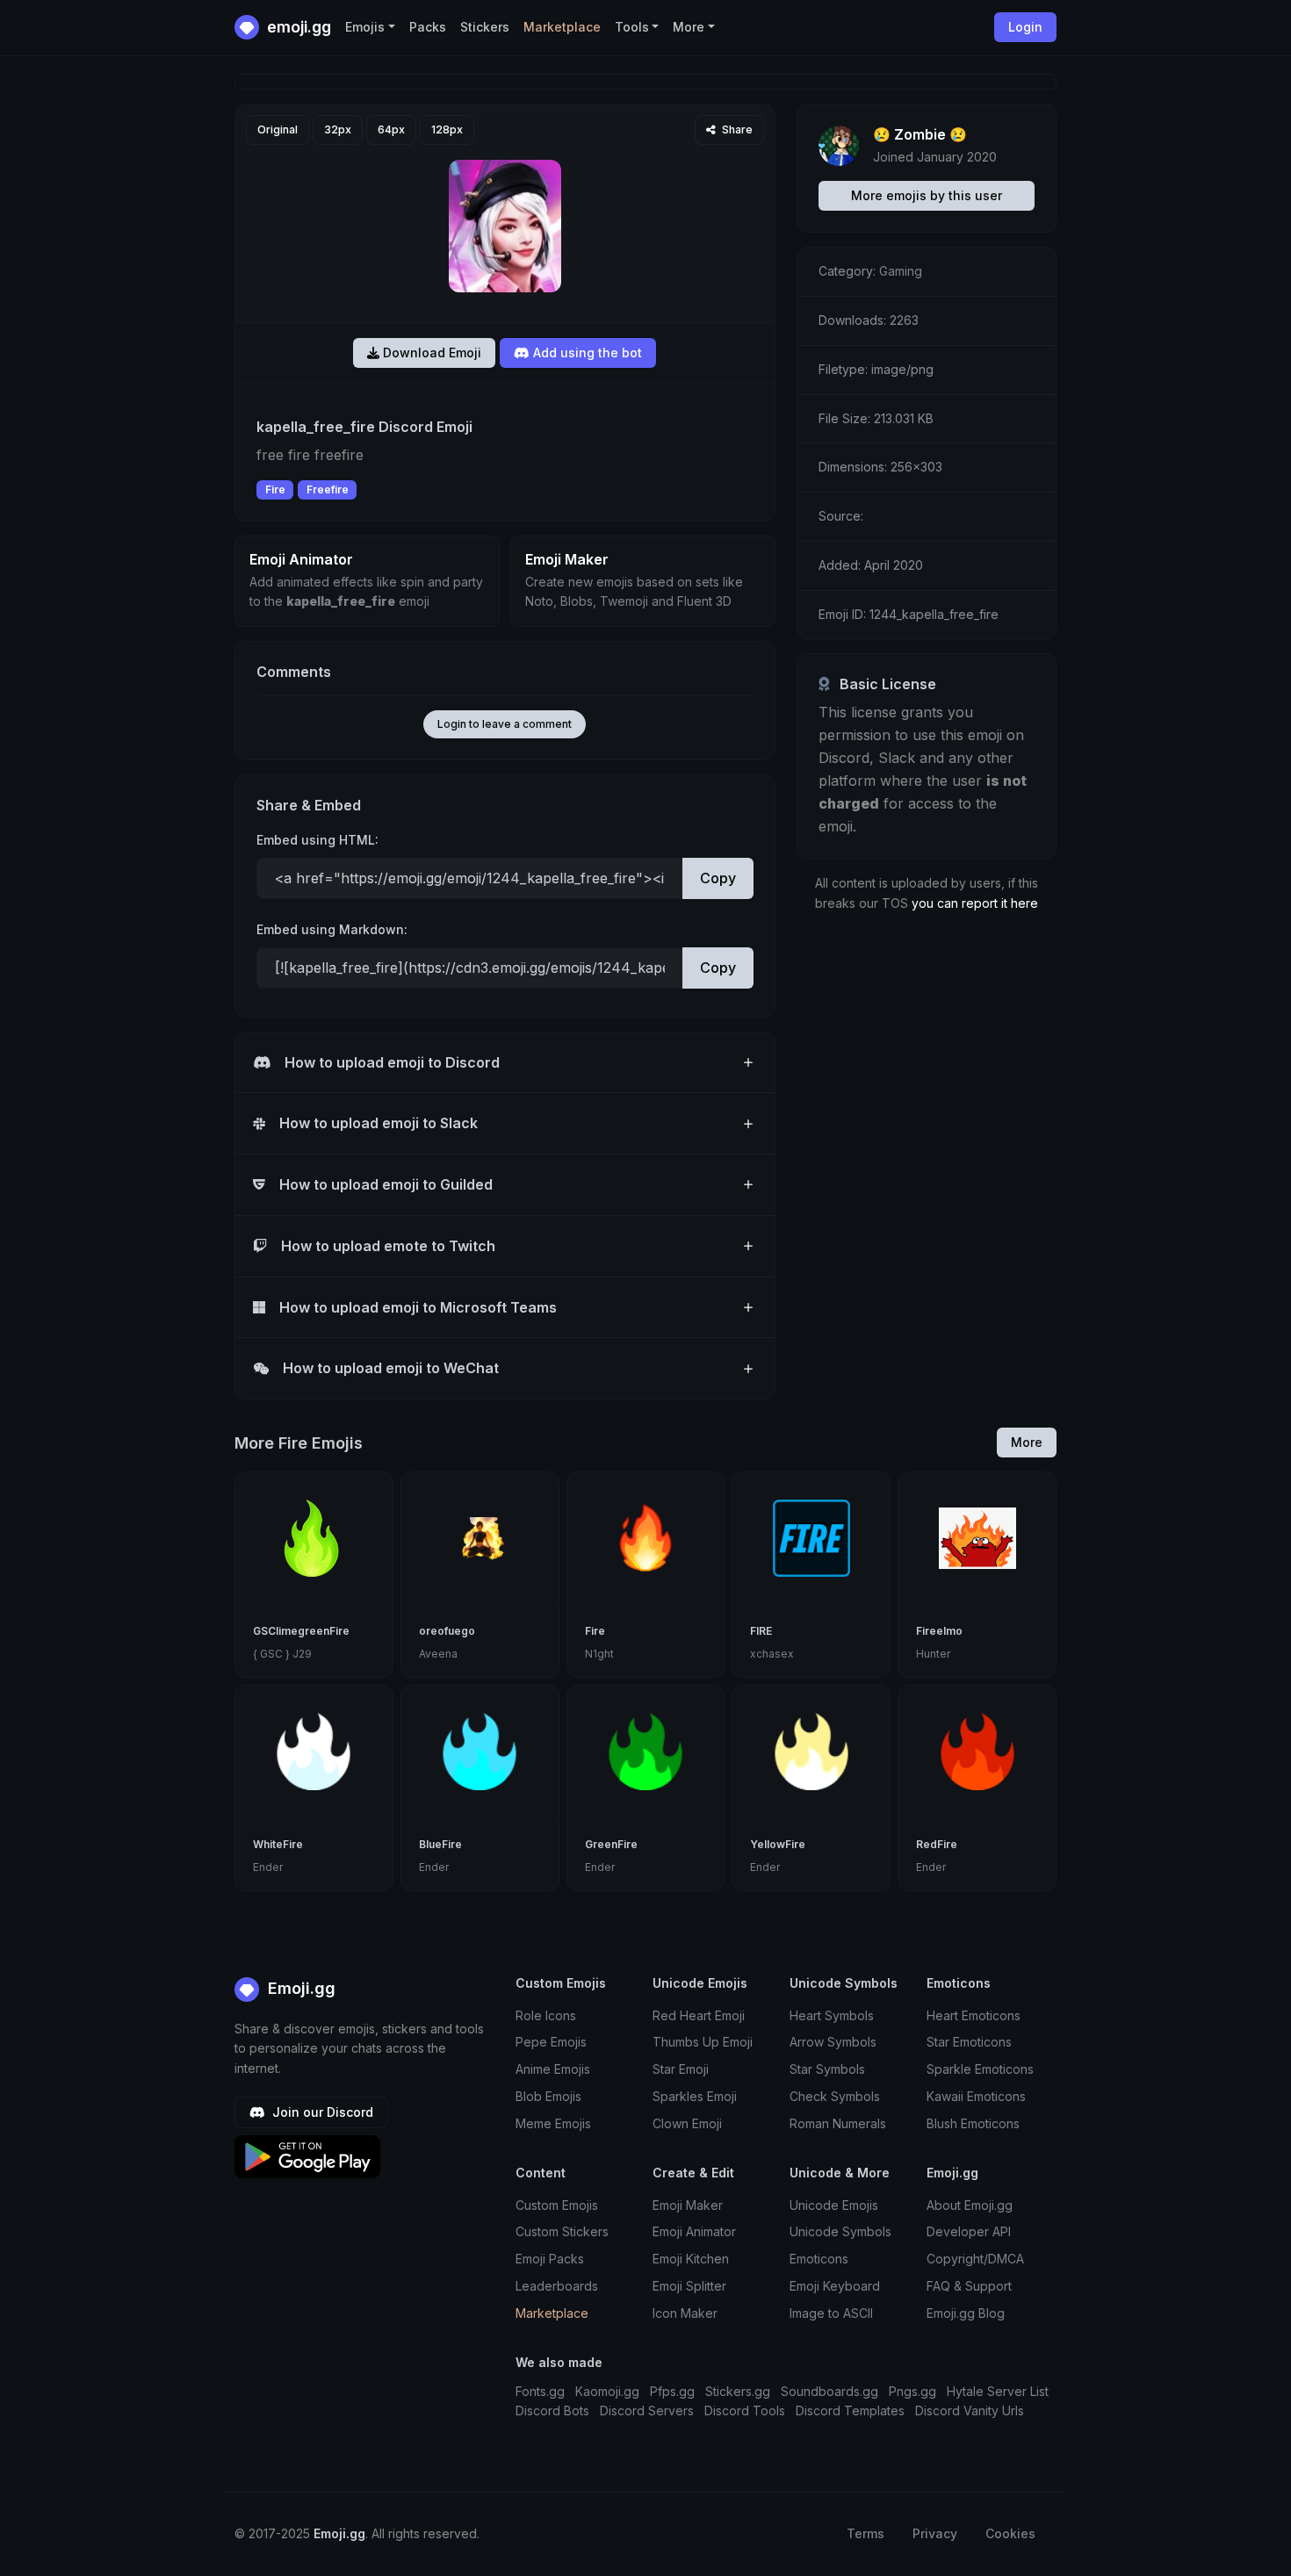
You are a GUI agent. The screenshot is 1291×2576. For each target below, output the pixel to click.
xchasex (772, 1654)
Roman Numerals (838, 2123)
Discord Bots (552, 2411)
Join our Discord (321, 2112)
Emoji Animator (694, 2231)
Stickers (485, 27)
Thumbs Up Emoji (703, 2042)
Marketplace (562, 27)
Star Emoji (681, 2069)
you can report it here (975, 903)
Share (736, 130)
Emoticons (819, 2259)
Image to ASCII (831, 2313)
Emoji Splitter (689, 2286)
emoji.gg (297, 27)
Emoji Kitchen (691, 2259)
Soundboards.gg (829, 2391)
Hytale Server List (998, 2391)
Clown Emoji (687, 2123)
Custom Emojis (557, 2205)
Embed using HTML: (317, 840)
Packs (428, 27)
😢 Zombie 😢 (920, 134)
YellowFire (778, 1844)
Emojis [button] (365, 27)
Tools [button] (632, 27)
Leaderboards (557, 2286)
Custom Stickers (562, 2231)
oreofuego (447, 1631)
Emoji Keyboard (835, 2286)
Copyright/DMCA (975, 2259)
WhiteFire (278, 1844)
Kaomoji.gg (607, 2391)
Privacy (935, 2533)
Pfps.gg (672, 2391)
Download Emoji (430, 353)
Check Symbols (835, 2096)
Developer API (969, 2231)
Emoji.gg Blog (966, 2313)
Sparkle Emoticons (980, 2069)
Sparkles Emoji (695, 2096)
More (1027, 1442)
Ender (268, 1867)
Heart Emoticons (974, 2015)
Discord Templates (850, 2411)
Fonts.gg (540, 2391)
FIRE (761, 1631)
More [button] (689, 27)
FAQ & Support (969, 2286)
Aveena (438, 1654)
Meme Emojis (553, 2123)
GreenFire (611, 1844)
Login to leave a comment (505, 724)
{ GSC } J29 (282, 1654)
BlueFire (440, 1844)
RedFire (937, 1844)
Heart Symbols (832, 2015)
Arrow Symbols (833, 2042)
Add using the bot (586, 353)
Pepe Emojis (551, 2042)
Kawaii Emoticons (976, 2096)
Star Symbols (827, 2069)
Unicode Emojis (834, 2205)
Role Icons (546, 2015)
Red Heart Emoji (699, 2015)
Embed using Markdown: (332, 929)
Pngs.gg (912, 2391)
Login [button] (1025, 27)
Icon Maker (685, 2313)
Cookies (1010, 2533)
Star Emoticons (969, 2042)
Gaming (901, 271)
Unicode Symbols (840, 2231)
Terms (865, 2533)
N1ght (599, 1654)
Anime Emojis (553, 2069)
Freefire (328, 489)
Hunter (933, 1654)
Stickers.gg (738, 2391)
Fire (275, 489)
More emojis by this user (927, 195)
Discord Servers (647, 2411)
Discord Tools (745, 2411)
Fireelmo (939, 1631)
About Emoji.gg (970, 2205)
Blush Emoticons (973, 2123)
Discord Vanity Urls (970, 2411)
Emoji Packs (550, 2259)
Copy (718, 878)
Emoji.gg (299, 1988)
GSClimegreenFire (301, 1631)
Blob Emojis (548, 2096)
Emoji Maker (688, 2205)
